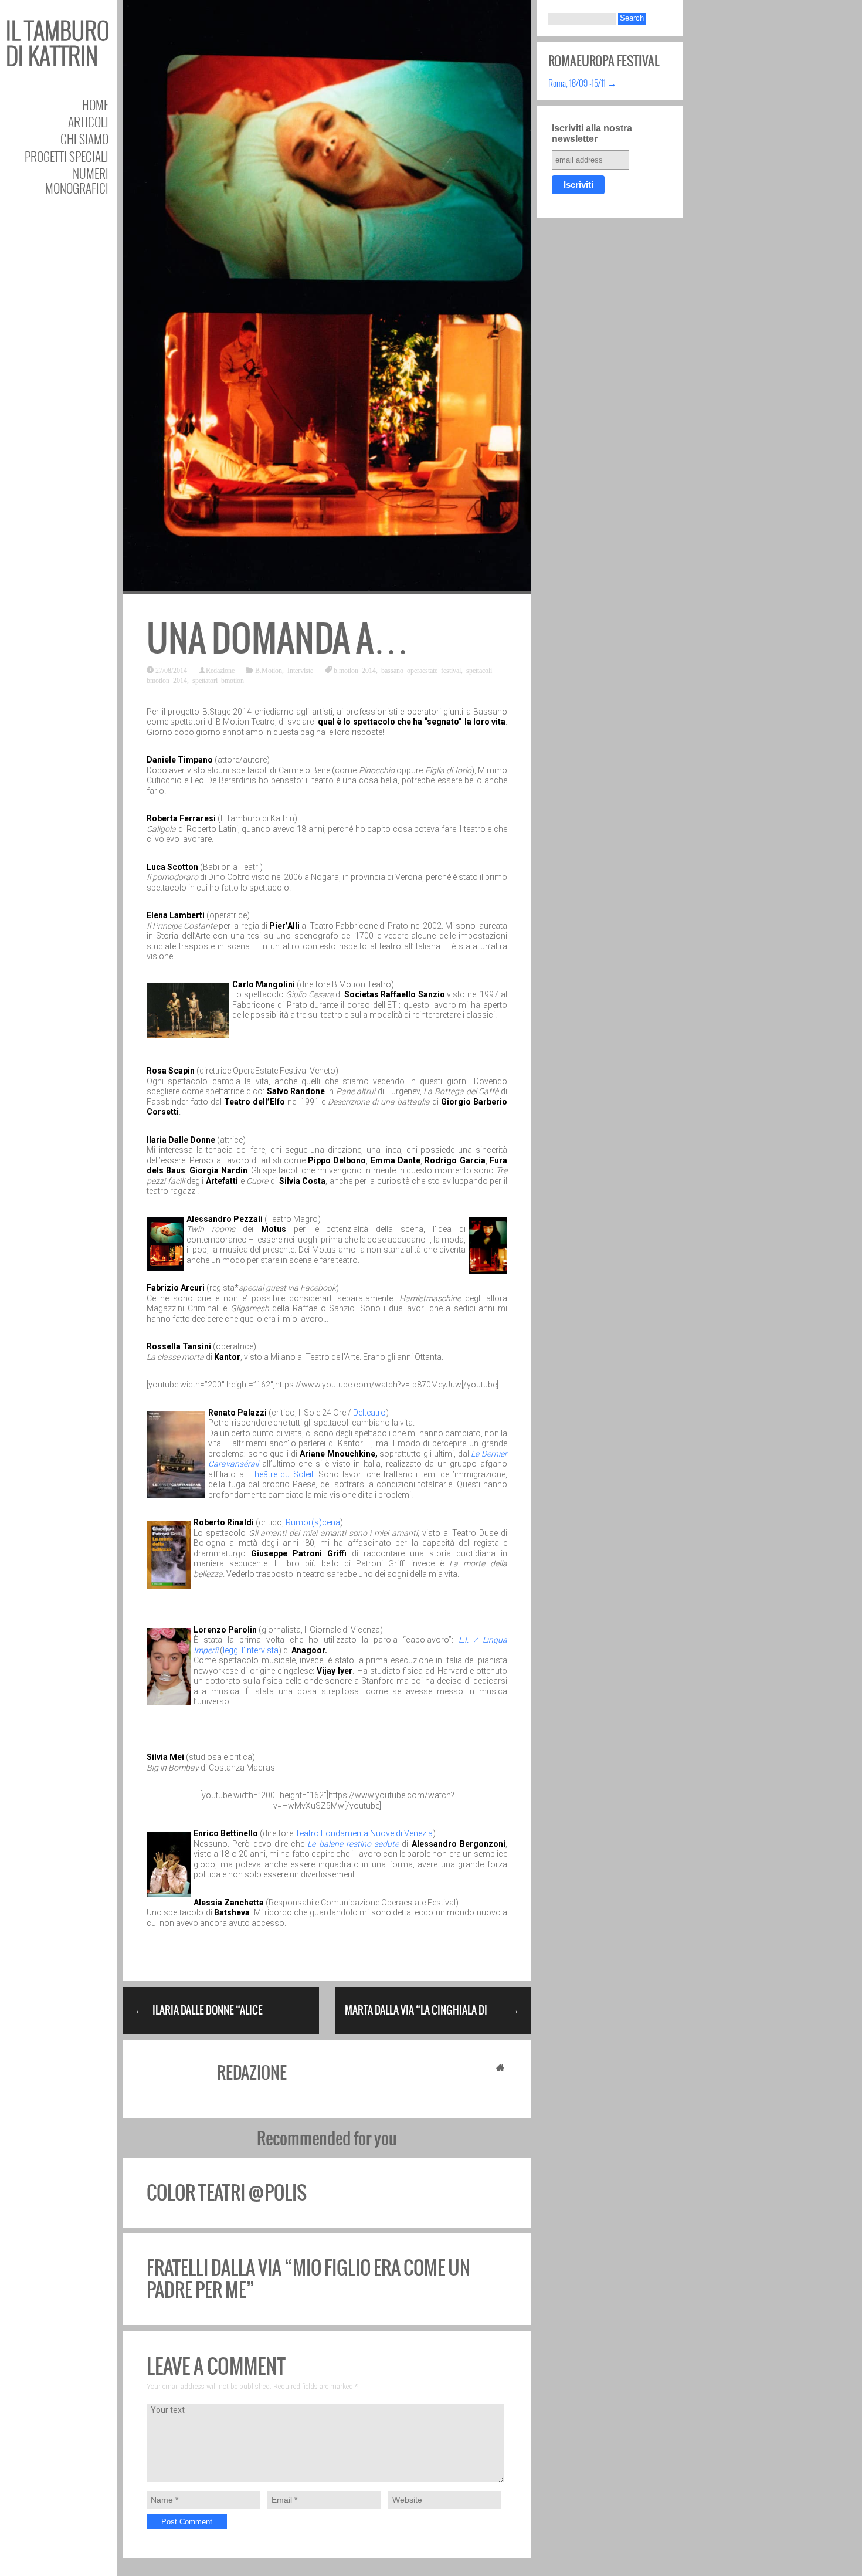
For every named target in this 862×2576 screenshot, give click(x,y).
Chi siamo (84, 139)
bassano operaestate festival (421, 670)
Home (95, 105)
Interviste (300, 670)
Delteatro (369, 1413)
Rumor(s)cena (313, 1522)
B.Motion (269, 670)
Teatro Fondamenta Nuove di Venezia (364, 1833)
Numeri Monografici (77, 181)
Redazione (220, 670)
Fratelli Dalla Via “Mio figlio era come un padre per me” (308, 2279)
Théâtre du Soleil (279, 1474)
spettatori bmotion (218, 680)
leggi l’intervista (251, 1650)
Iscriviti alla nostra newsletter (592, 133)
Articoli (88, 122)
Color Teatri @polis (227, 2193)
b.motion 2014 (355, 670)
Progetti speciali (67, 156)
